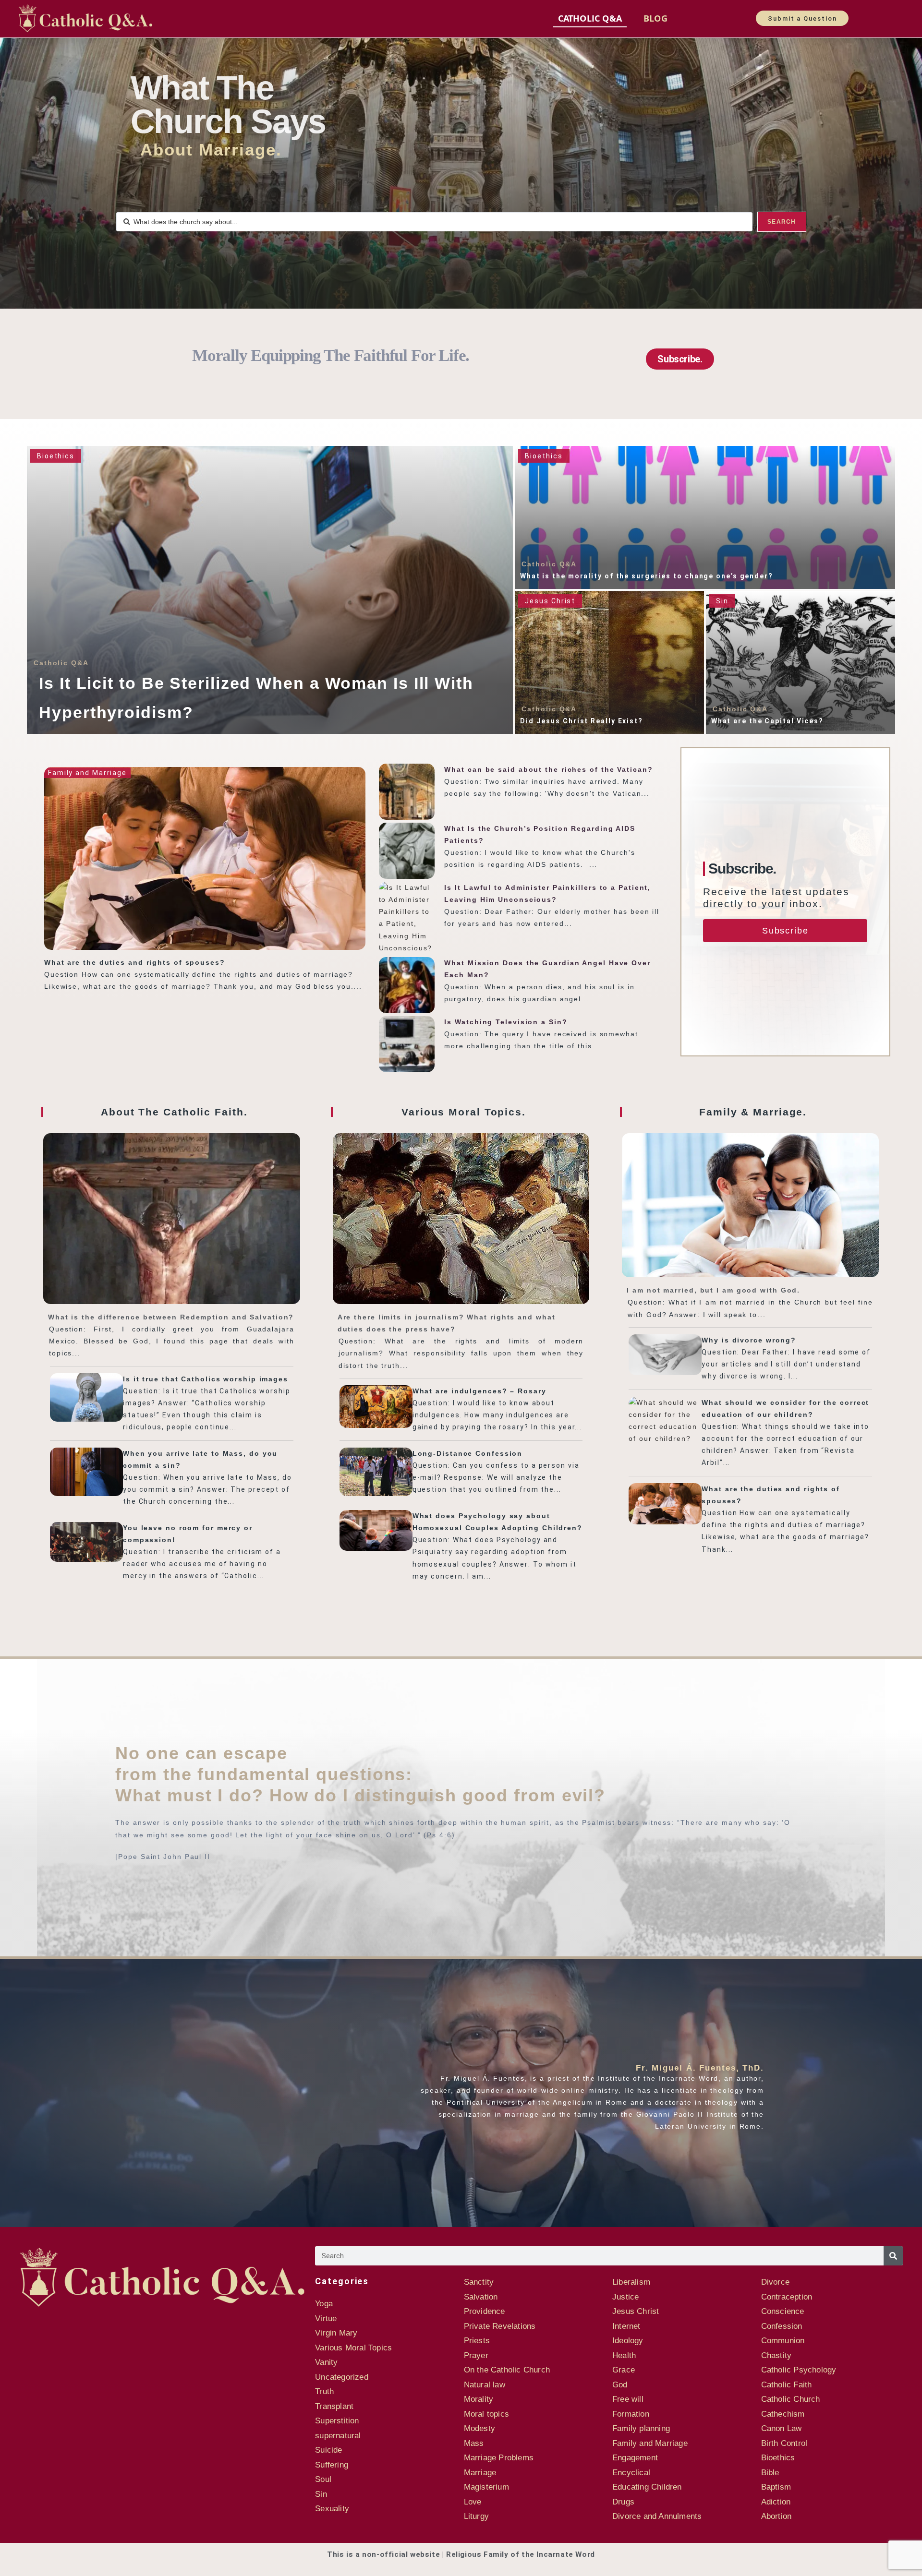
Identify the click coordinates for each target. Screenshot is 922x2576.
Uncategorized (342, 2377)
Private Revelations (500, 2326)
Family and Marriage (87, 773)
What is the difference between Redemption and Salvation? (171, 1317)
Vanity (326, 2362)
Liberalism (631, 2282)
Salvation (481, 2297)
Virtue (326, 2318)
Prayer (476, 2355)
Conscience (783, 2311)
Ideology (628, 2341)
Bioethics (56, 456)
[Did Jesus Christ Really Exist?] (609, 662)
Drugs (623, 2502)
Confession (782, 2326)
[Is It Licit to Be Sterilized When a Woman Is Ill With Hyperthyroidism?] (270, 590)
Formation (631, 2414)
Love (473, 2502)
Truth (324, 2391)
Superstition (337, 2421)
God (620, 2385)
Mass (474, 2443)
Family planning (641, 2428)
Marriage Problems (499, 2458)
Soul (323, 2479)
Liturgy (476, 2516)
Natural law (485, 2385)
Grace (624, 2370)
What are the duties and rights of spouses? (135, 962)
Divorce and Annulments (657, 2516)
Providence (485, 2311)
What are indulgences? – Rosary (479, 1391)
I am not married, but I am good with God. (713, 1290)
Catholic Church (791, 2399)
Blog (655, 18)
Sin (722, 601)
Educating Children (647, 2487)
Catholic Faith (787, 2385)
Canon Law (782, 2428)
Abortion (776, 2516)
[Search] (893, 2256)
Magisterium (486, 2487)
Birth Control (784, 2443)
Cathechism (783, 2414)
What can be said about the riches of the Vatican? (548, 769)
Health (624, 2355)
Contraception (787, 2297)
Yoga (324, 2304)
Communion (783, 2341)
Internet (626, 2326)
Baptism (776, 2487)
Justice (625, 2297)
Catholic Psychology (799, 2370)
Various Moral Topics (353, 2348)
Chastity (776, 2355)
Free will (628, 2399)
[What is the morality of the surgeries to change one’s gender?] (705, 517)
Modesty (479, 2428)
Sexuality (332, 2509)
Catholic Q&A (590, 18)
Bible (770, 2473)
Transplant (334, 2406)
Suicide (328, 2450)
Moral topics (486, 2414)
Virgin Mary (336, 2333)
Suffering (332, 2465)
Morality (479, 2399)
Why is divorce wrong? (749, 1340)
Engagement (635, 2458)
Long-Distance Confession (468, 1453)
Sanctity (479, 2282)
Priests (477, 2341)
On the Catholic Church (507, 2370)
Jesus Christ (550, 601)
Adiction (776, 2502)
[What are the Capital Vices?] (801, 662)
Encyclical (631, 2473)
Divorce (775, 2282)
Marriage (480, 2473)
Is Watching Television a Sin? (506, 1022)
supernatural (338, 2436)
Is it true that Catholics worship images (206, 1379)
